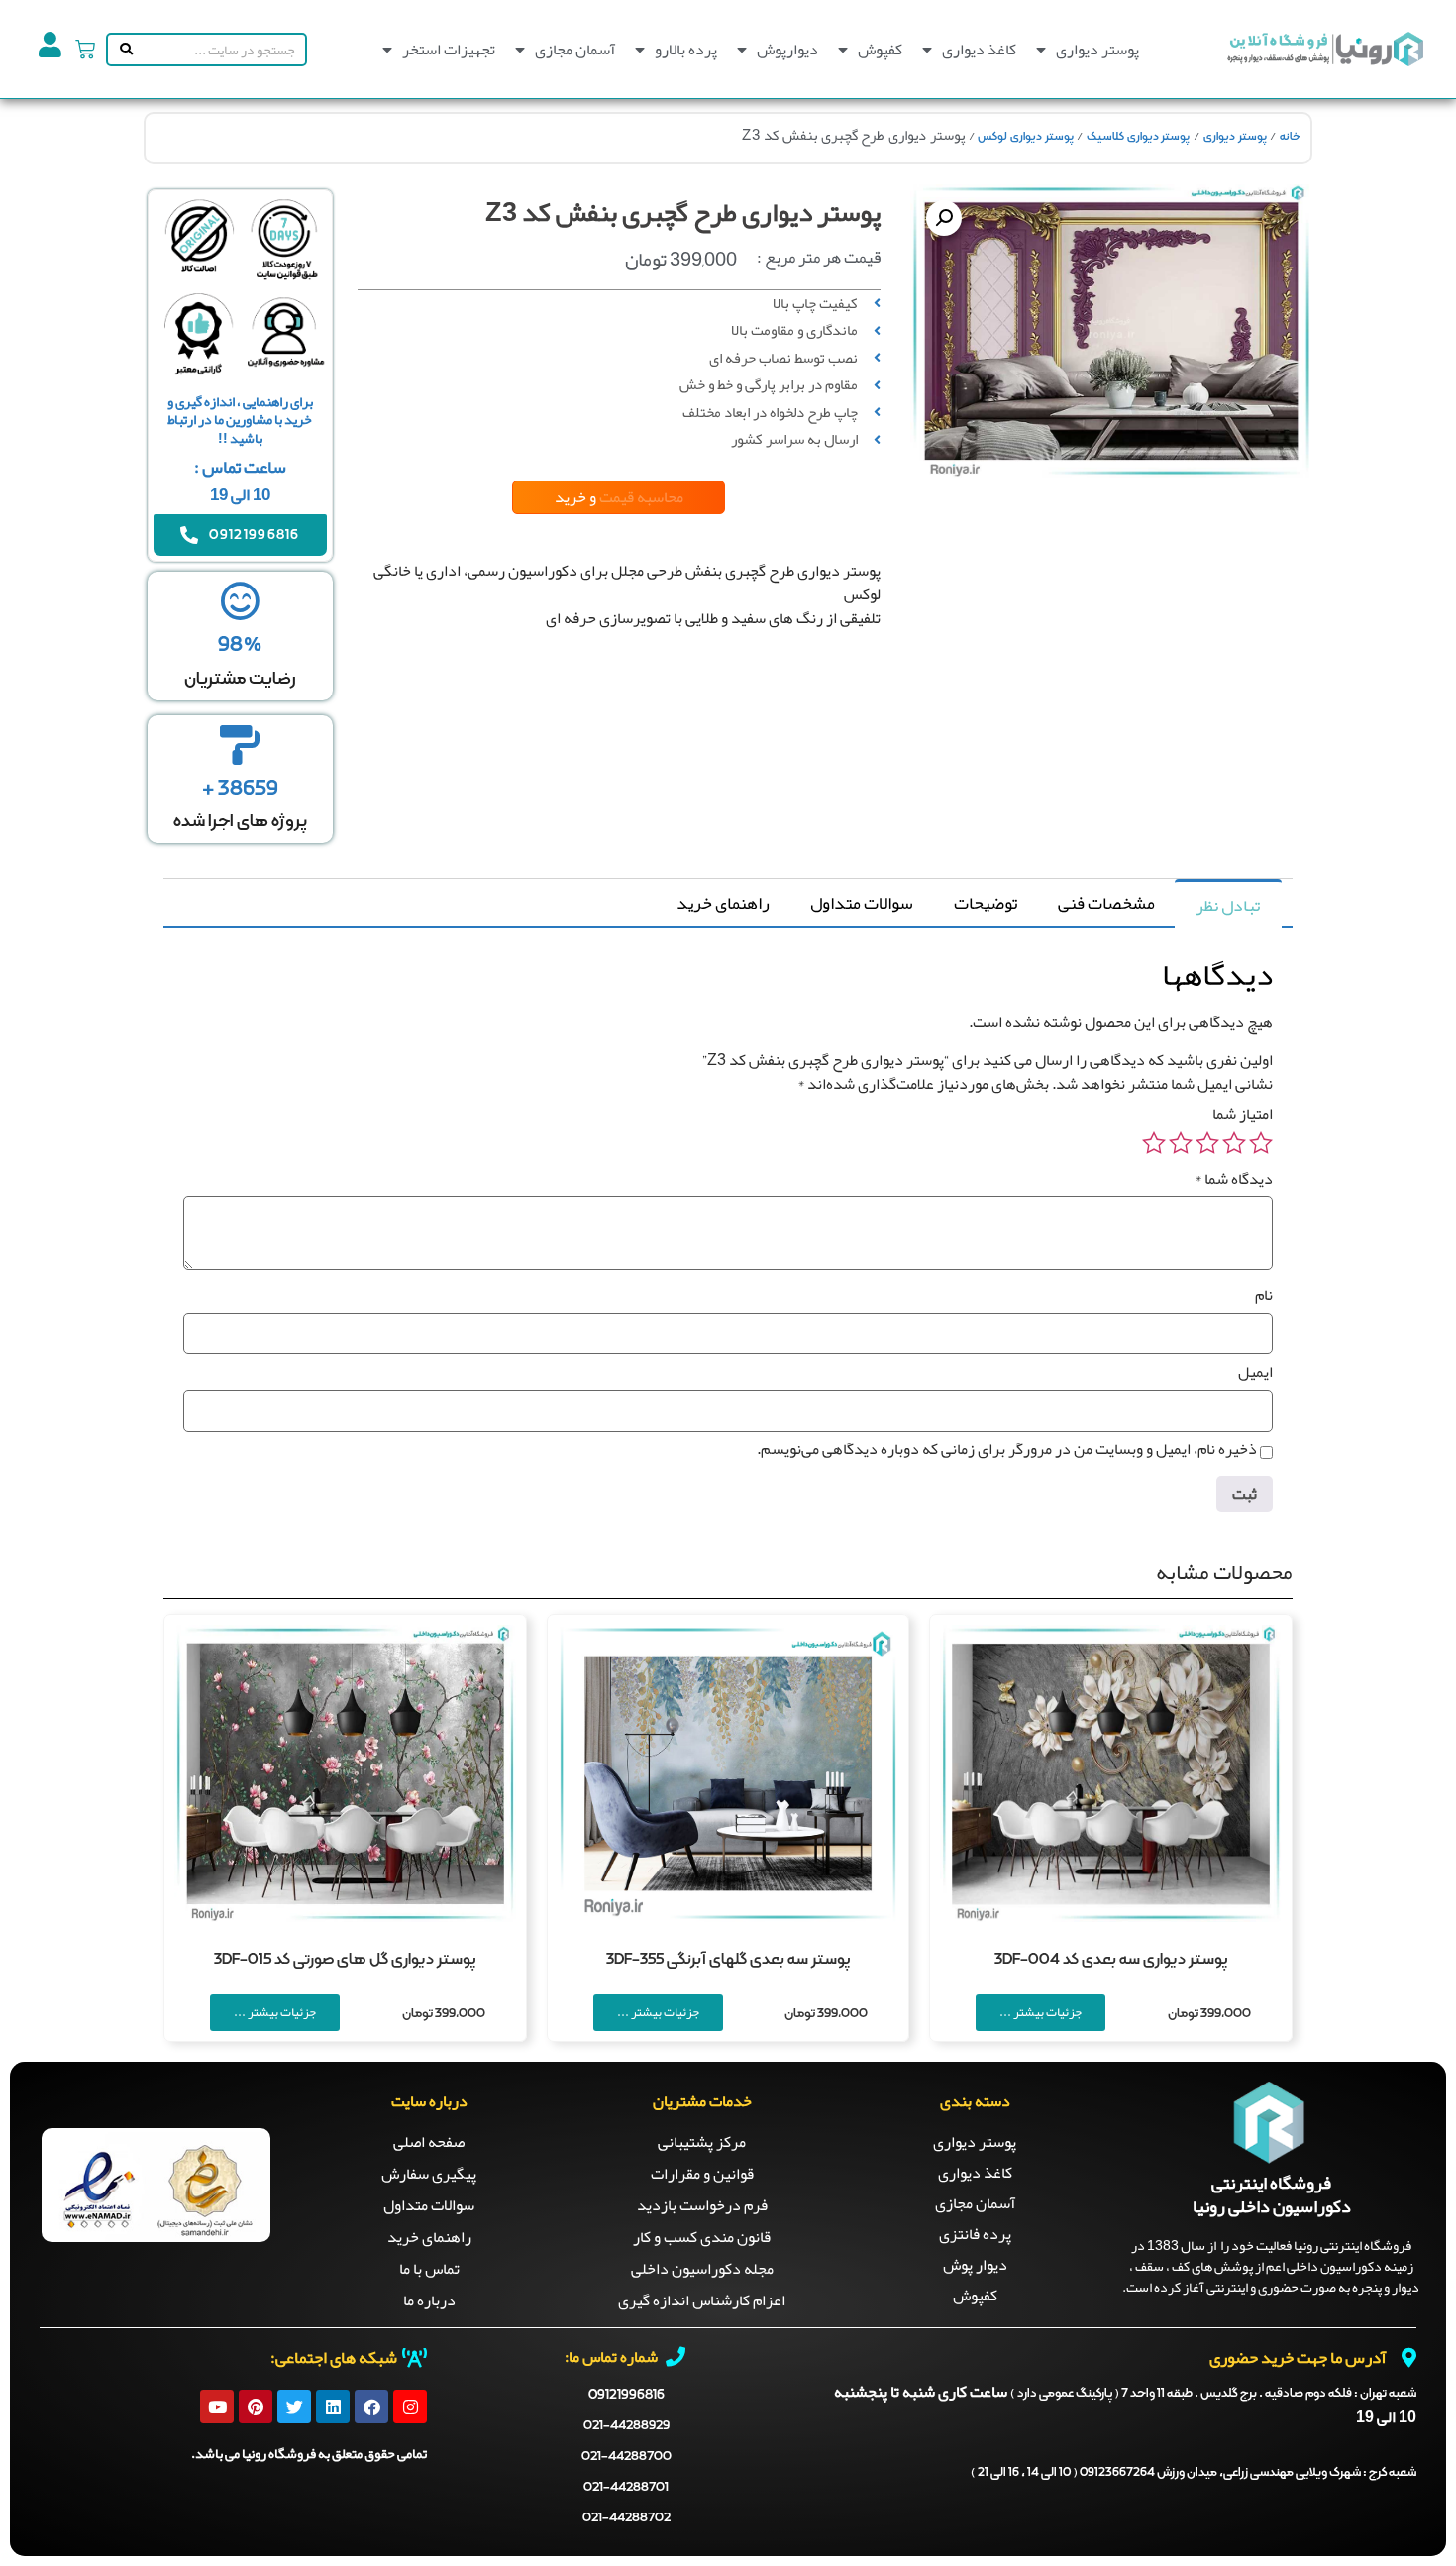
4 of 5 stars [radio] (1181, 1143)
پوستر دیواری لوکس (1025, 137)
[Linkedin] (333, 2406)
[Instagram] (410, 2406)
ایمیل (1255, 1372)
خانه (1290, 137)
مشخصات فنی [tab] (1106, 903)
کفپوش (880, 50)
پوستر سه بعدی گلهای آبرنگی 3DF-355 (728, 1960)
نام (1264, 1295)
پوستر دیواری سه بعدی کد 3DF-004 (1111, 1960)
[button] (944, 218)
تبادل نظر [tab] (1228, 906)
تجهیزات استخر (449, 50)
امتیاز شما (1243, 1114)
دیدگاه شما (1234, 1179)
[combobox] (221, 50)
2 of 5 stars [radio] (1234, 1143)
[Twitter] (294, 2406)
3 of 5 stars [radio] (1207, 1143)
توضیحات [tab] (986, 903)
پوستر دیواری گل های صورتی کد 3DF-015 (345, 1960)
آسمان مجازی (575, 50)
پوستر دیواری (1097, 50)
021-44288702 (626, 2518)
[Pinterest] (256, 2406)
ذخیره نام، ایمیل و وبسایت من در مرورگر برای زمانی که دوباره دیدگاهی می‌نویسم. (1007, 1449)
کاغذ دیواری (979, 50)
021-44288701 (626, 2487)
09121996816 (626, 2395)
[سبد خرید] (85, 50)
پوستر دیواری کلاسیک (1138, 137)
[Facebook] (371, 2406)
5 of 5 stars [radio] (1154, 1143)
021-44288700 (626, 2457)
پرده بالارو (686, 50)
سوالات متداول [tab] (862, 903)
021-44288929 (626, 2426)
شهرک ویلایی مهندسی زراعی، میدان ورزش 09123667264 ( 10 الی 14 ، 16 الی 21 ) (1194, 2473)
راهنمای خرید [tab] (723, 903)
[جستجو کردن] (122, 50)
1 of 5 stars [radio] (1261, 1143)
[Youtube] (217, 2406)
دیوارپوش (787, 50)
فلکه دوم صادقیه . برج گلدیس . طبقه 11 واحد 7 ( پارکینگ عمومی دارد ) (1213, 2394)
